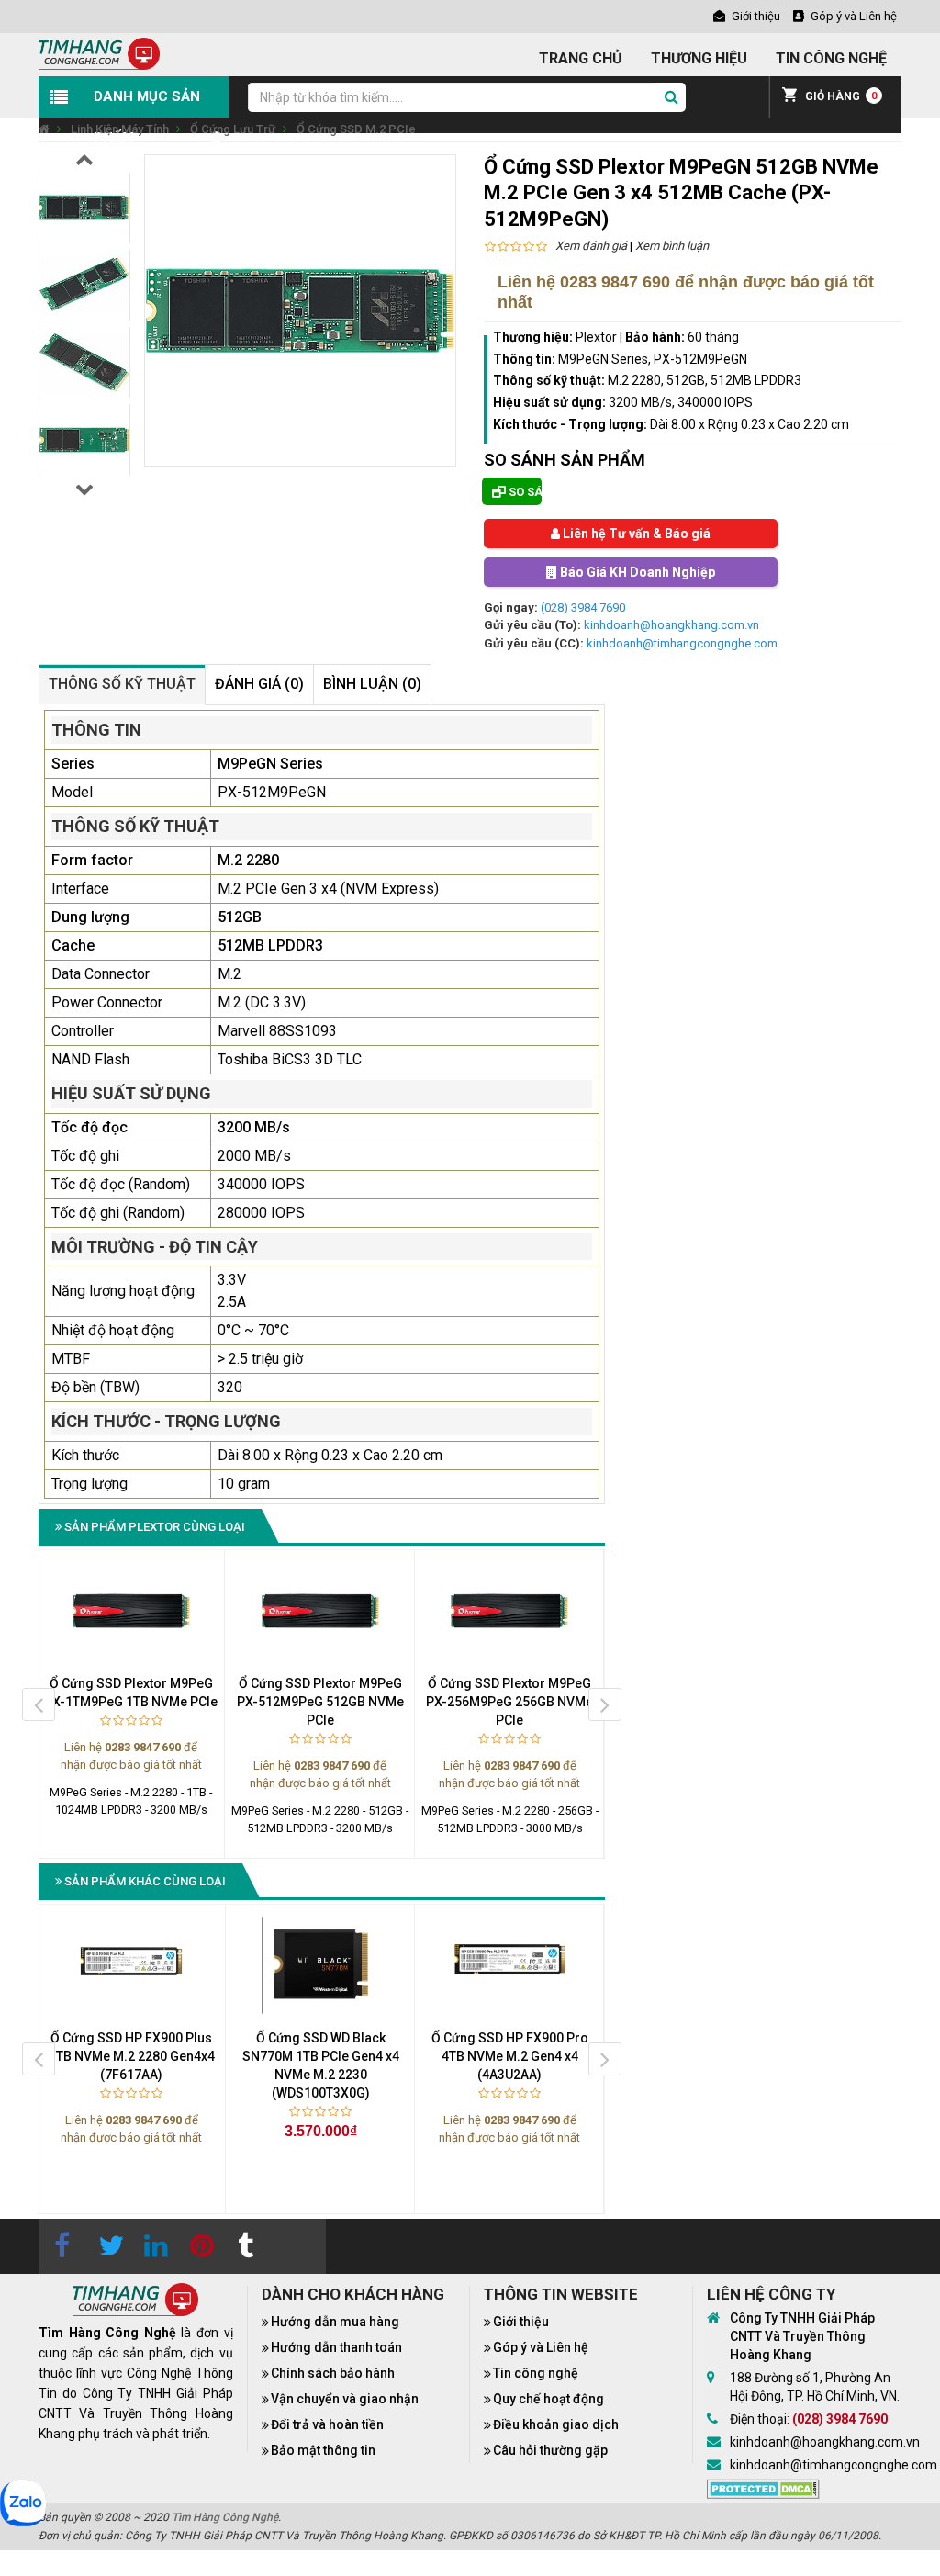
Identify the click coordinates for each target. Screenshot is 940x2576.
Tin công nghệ (536, 2373)
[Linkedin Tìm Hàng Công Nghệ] (153, 2246)
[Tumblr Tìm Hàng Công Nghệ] (245, 2246)
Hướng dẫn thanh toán (336, 2347)
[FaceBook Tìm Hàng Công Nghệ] (62, 2246)
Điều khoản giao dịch (556, 2424)
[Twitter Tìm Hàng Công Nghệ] (107, 2246)
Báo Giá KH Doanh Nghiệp (636, 572)
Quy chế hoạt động (548, 2399)
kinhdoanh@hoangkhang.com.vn (671, 625)
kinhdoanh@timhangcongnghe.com (682, 643)
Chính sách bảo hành (333, 2373)
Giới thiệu (521, 2322)
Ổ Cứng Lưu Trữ (233, 129)
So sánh (524, 492)
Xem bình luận (672, 246)
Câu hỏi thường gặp (550, 2450)
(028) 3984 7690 (583, 607)
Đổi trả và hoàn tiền (327, 2424)
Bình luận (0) (372, 684)
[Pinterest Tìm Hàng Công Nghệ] (199, 2246)
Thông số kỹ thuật (122, 684)
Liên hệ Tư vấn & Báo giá (635, 534)
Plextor (596, 337)
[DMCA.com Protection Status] (763, 2488)
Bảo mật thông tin (323, 2450)
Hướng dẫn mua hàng (335, 2322)
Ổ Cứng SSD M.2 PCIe (356, 129)
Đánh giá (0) (259, 684)
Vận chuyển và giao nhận (345, 2399)
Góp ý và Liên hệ (541, 2347)
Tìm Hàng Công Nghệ (225, 2517)
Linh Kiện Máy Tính (120, 129)
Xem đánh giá (591, 246)
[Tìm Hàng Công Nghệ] (99, 53)
